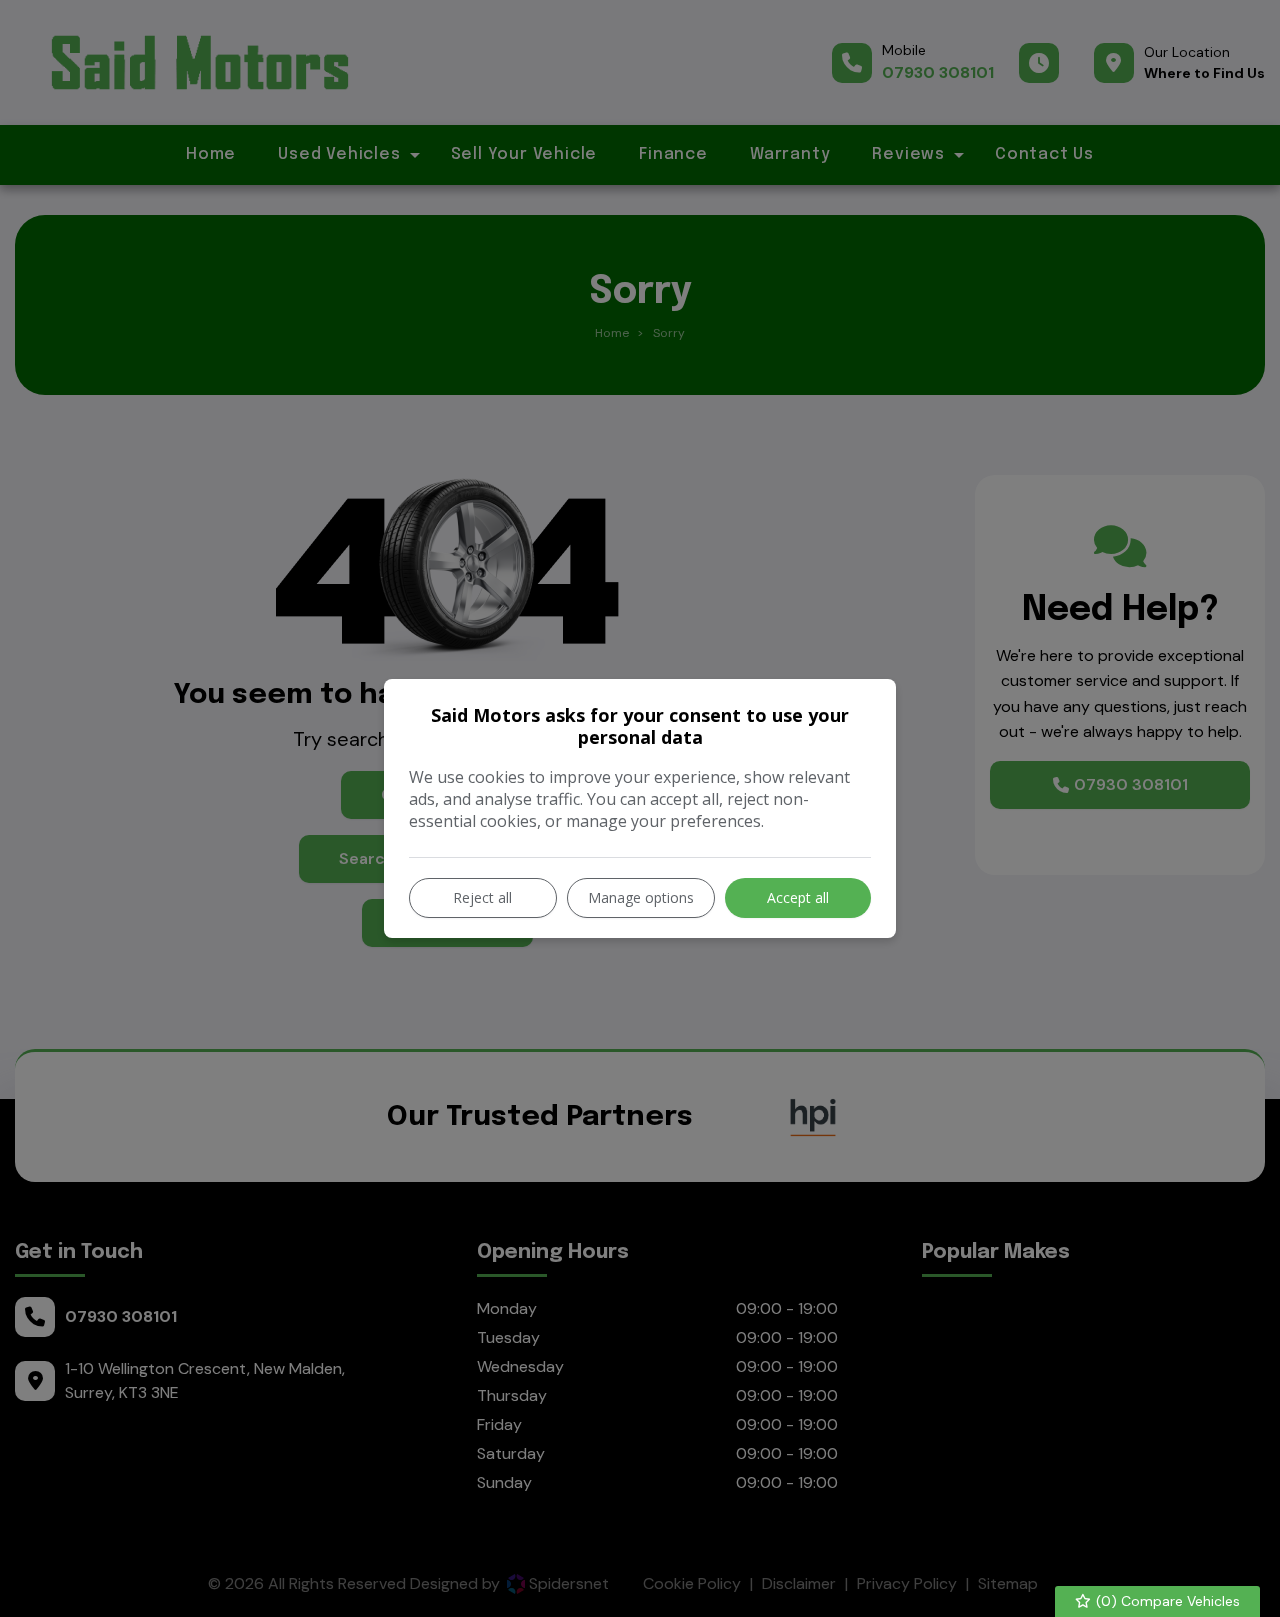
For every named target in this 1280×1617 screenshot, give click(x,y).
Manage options (641, 897)
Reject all (482, 897)
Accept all (798, 897)
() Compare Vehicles (1166, 1601)
